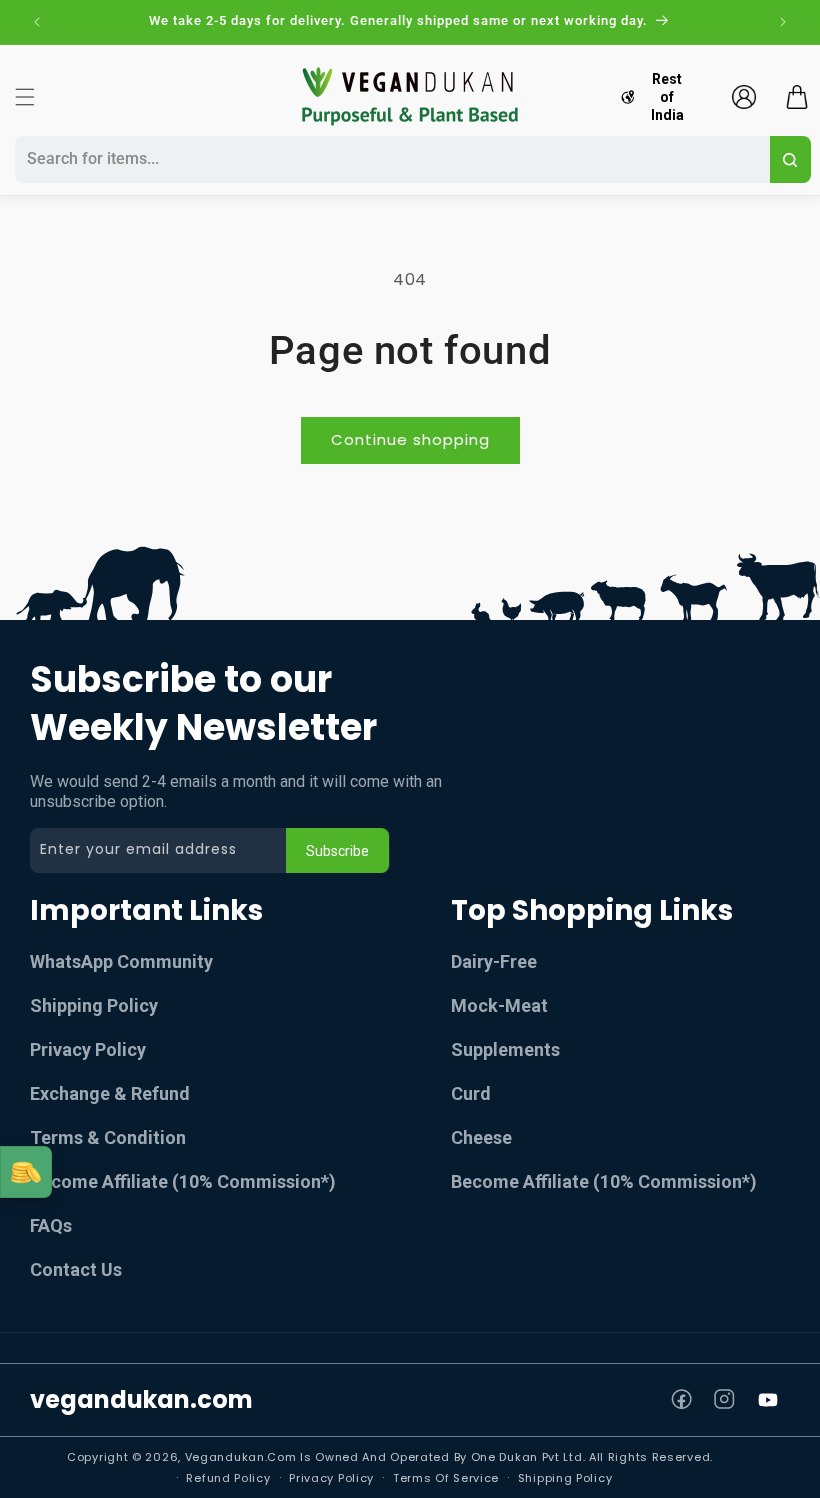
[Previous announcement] (37, 22)
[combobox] (389, 159)
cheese (481, 1137)
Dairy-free (494, 961)
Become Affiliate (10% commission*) (183, 1181)
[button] (25, 97)
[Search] (790, 159)
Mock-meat (499, 1005)
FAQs (51, 1225)
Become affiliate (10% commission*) (604, 1181)
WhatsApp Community (121, 961)
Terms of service (446, 1478)
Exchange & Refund (110, 1093)
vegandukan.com (141, 1399)
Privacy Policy (88, 1049)
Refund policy (228, 1478)
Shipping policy (565, 1478)
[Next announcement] (783, 22)
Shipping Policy (94, 1005)
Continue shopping (410, 439)
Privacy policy (331, 1478)
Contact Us (76, 1269)
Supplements (505, 1049)
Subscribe (337, 851)
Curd (471, 1093)
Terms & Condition (108, 1137)
